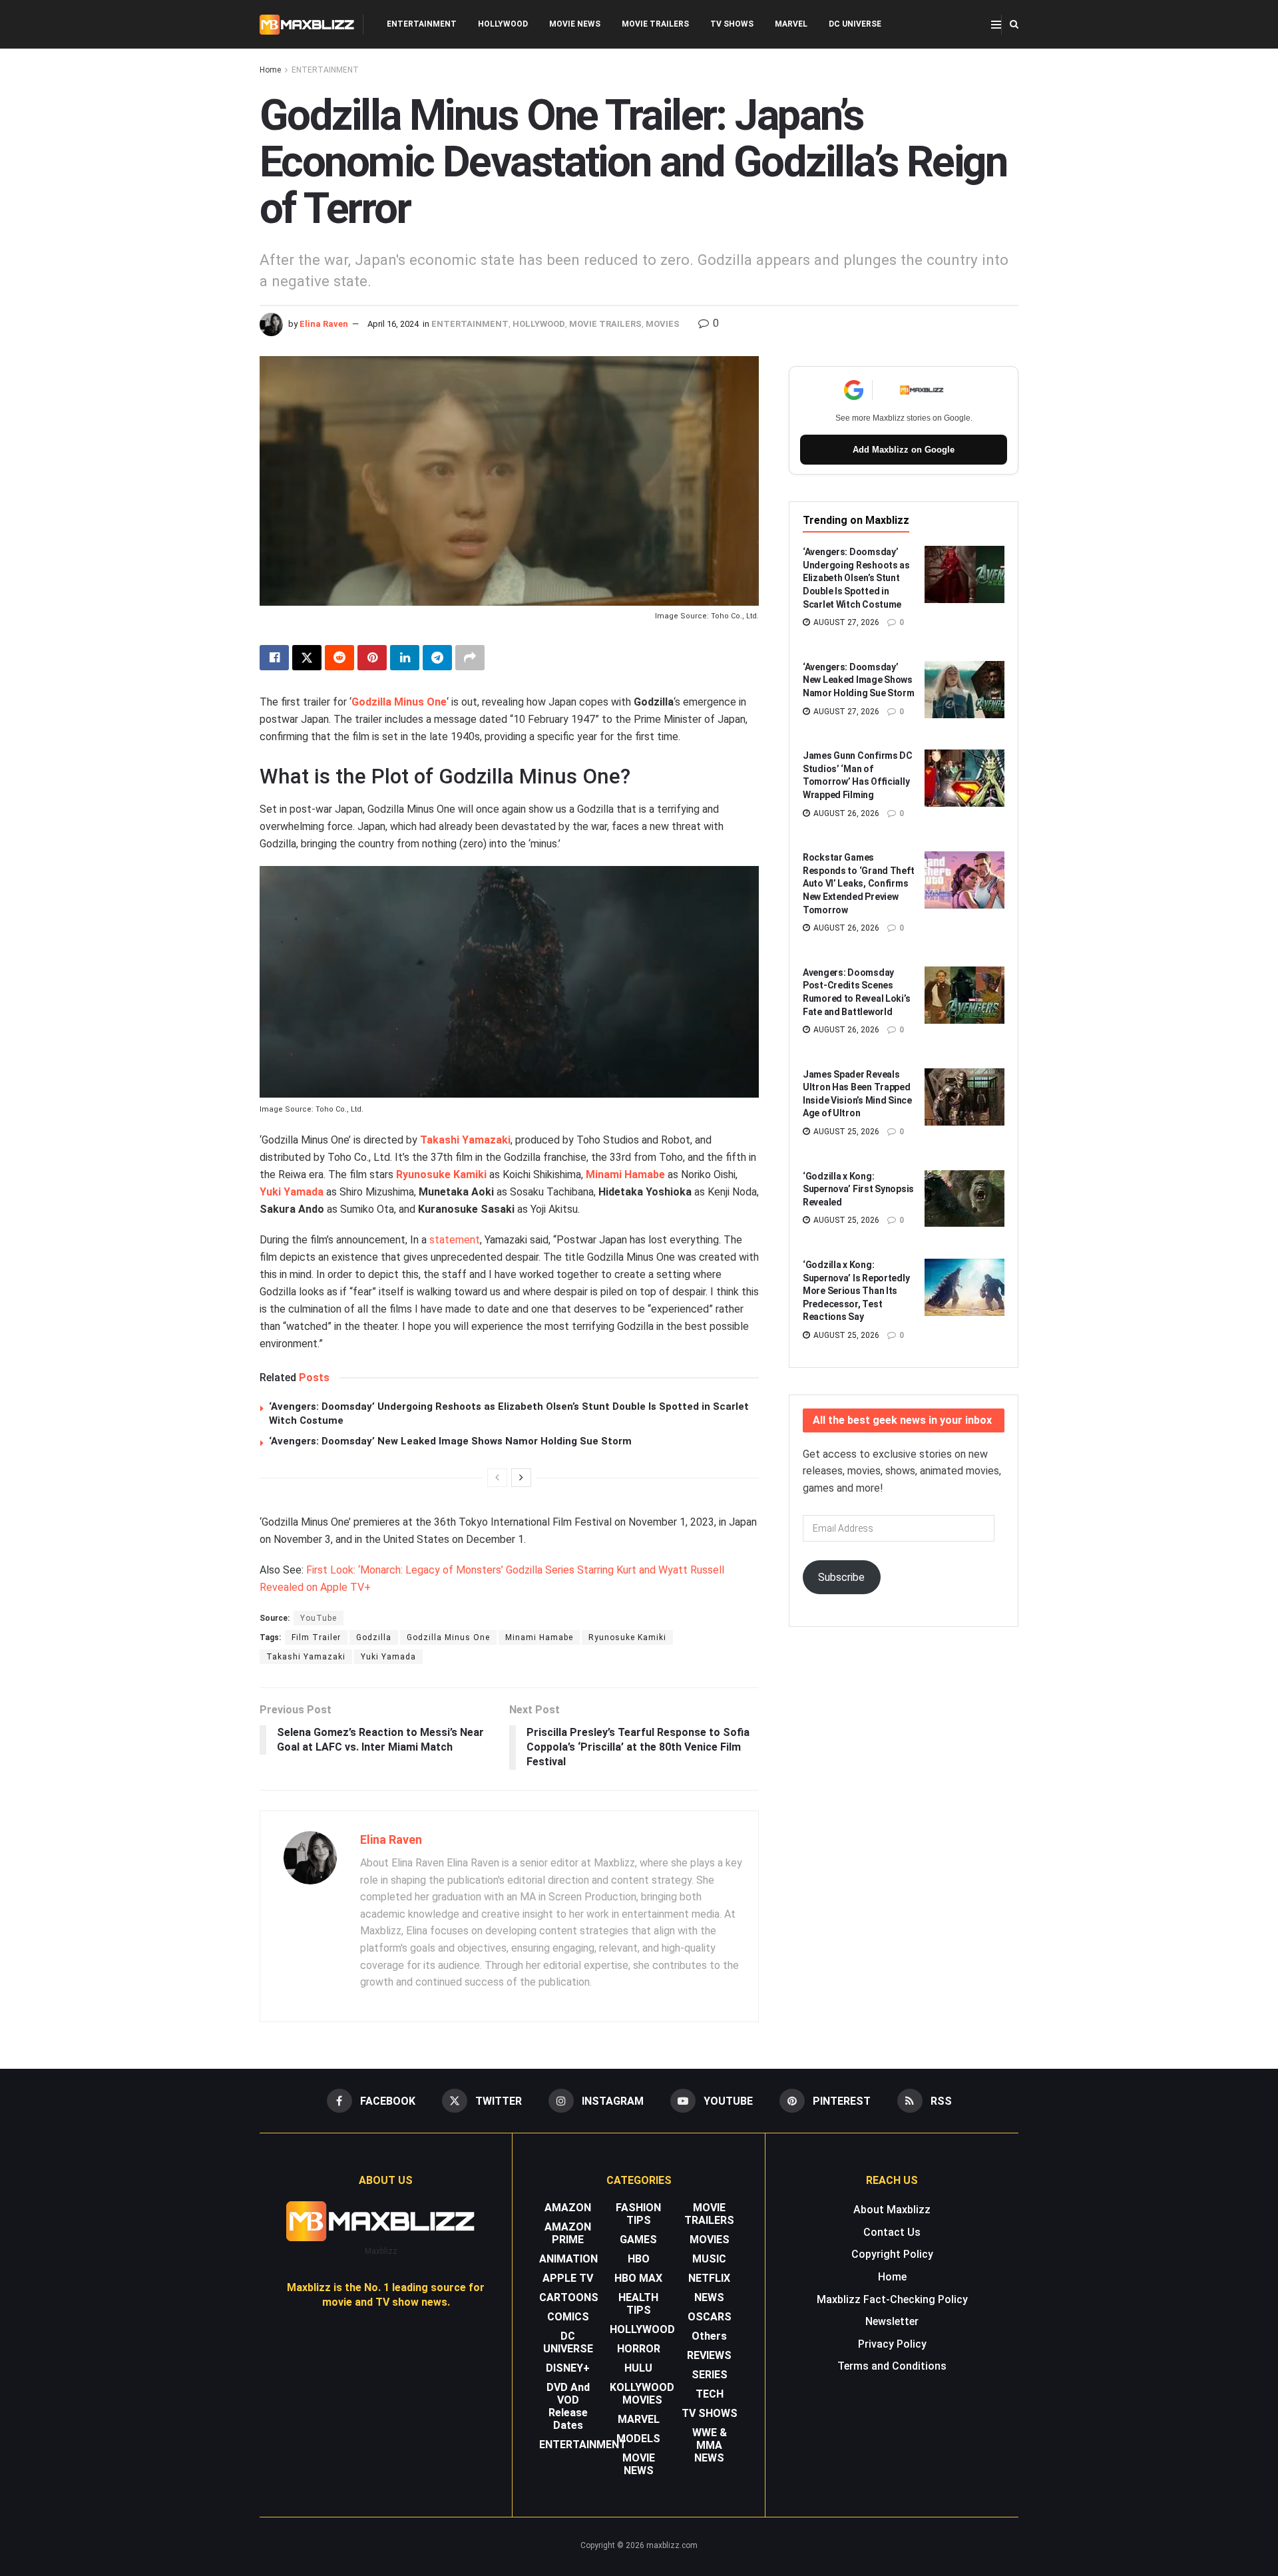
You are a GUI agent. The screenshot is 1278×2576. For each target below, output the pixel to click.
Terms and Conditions (892, 2366)
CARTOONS (569, 2297)
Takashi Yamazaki (465, 1140)
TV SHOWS (732, 24)
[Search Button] (1014, 24)
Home (270, 70)
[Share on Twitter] (307, 658)
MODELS (638, 2439)
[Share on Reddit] (339, 658)
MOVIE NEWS (575, 24)
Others (709, 2336)
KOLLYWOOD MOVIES (642, 2394)
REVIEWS (709, 2355)
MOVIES (663, 324)
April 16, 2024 (393, 324)
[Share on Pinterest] (372, 658)
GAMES (638, 2240)
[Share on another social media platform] (470, 658)
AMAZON (568, 2208)
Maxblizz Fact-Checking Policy (892, 2299)
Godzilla (374, 1637)
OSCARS (710, 2317)
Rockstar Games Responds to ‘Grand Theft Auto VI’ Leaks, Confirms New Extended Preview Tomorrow (858, 883)
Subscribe (841, 1577)
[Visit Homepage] (307, 25)
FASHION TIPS (638, 2214)
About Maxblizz (892, 2210)
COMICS (568, 2317)
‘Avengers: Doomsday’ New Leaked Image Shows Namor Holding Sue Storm (450, 1441)
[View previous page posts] (497, 1478)
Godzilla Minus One (399, 702)
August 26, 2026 (845, 813)
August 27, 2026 (845, 622)
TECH (710, 2394)
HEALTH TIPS (638, 2304)
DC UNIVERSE (855, 24)
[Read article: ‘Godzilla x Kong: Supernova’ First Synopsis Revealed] (964, 1199)
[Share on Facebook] (274, 658)
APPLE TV (568, 2278)
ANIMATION (568, 2259)
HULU (638, 2368)
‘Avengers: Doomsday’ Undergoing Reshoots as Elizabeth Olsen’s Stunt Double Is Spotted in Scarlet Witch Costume (856, 578)
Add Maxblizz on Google (904, 450)
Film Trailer (316, 1637)
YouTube (319, 1618)
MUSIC (709, 2259)
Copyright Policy (892, 2254)
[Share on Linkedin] (405, 658)
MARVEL (791, 24)
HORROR (639, 2349)
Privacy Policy (892, 2344)
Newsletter (892, 2321)
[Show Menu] (996, 25)
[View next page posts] (521, 1478)
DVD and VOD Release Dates (568, 2406)
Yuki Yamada (292, 1192)
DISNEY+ (568, 2368)
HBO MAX (638, 2278)
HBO (639, 2259)
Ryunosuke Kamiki (441, 1175)
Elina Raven (324, 324)
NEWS (709, 2297)
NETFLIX (709, 2278)
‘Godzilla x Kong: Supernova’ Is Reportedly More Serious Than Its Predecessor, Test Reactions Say (856, 1291)
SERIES (710, 2375)
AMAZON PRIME (568, 2233)
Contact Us (892, 2232)
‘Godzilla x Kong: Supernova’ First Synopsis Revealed (858, 1189)
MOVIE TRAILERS (655, 24)
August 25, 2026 (845, 1132)
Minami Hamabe (625, 1175)
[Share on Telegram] (437, 658)
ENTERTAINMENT (422, 24)
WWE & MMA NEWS (710, 2445)
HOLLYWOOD (503, 24)
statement (455, 1240)
